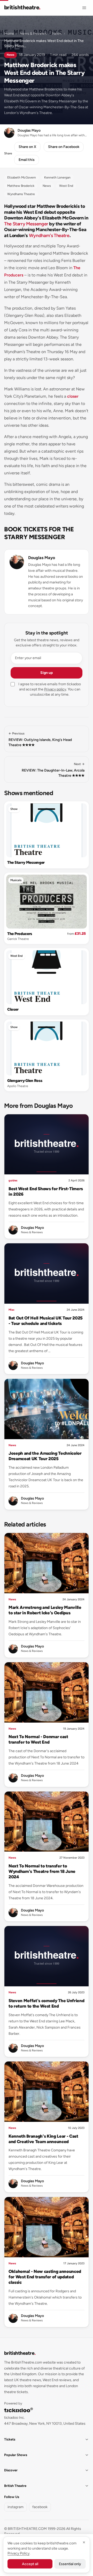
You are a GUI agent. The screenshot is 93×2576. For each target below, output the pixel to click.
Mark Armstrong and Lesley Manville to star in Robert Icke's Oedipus (45, 1610)
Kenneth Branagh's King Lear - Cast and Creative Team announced (43, 2139)
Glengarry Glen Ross (25, 1081)
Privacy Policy (18, 2553)
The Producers (20, 934)
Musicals (16, 880)
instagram (16, 2507)
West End (17, 956)
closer (73, 396)
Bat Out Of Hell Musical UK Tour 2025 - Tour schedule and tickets (46, 1321)
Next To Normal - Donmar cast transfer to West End (38, 1739)
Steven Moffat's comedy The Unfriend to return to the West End (46, 2003)
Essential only (70, 2564)
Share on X (27, 147)
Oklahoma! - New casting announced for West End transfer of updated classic (45, 2277)
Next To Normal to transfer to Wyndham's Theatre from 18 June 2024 (42, 1871)
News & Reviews (33, 34)
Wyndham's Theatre (49, 236)
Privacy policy (55, 689)
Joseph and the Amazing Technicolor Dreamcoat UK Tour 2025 (45, 1456)
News (57, 34)
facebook (40, 2507)
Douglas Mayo (42, 558)
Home (9, 34)
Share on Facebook (64, 147)
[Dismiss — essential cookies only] (84, 2542)
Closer (13, 1009)
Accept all (30, 2564)
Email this (27, 160)
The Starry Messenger (26, 224)
